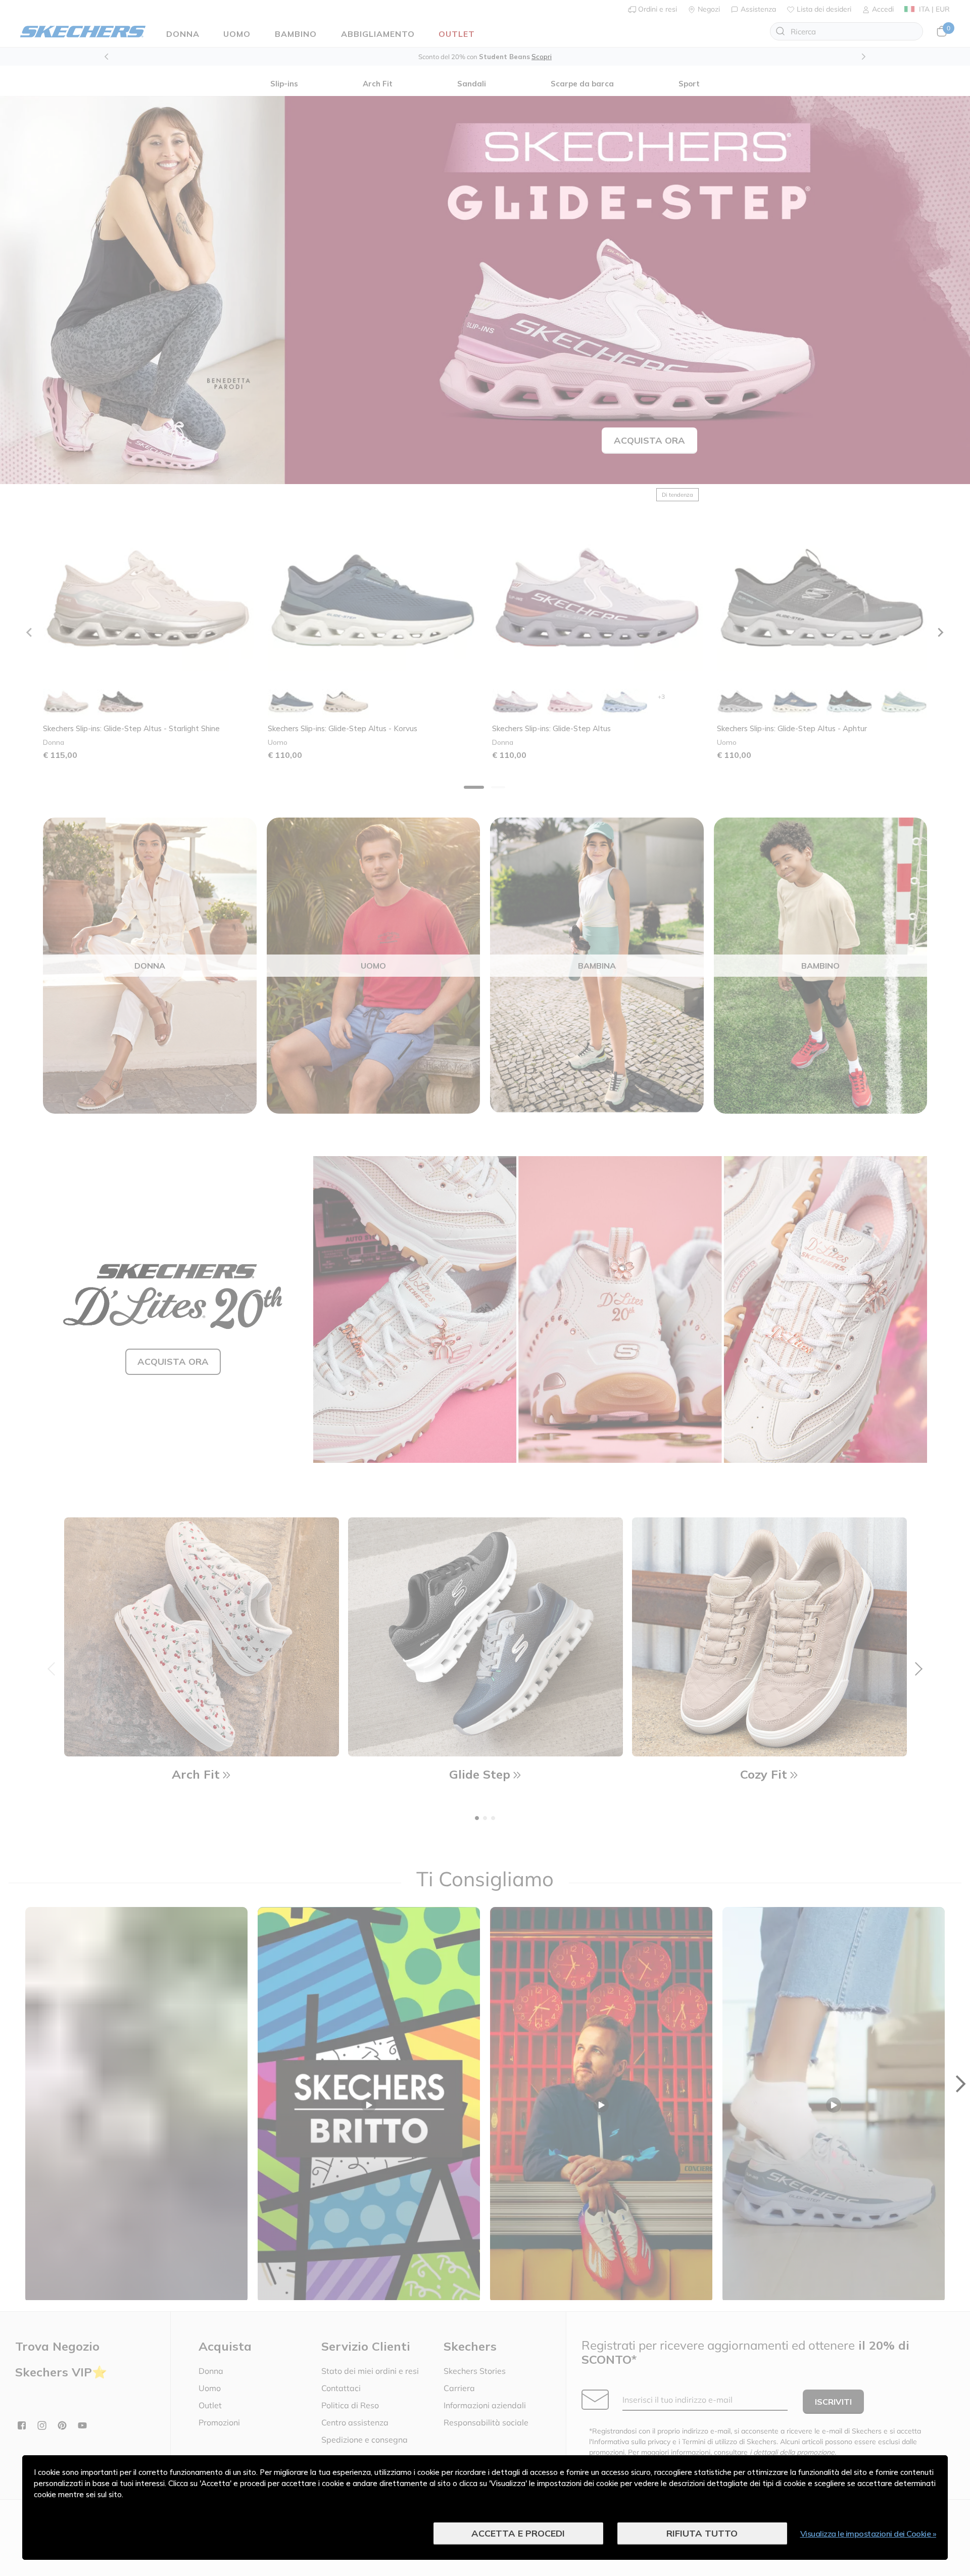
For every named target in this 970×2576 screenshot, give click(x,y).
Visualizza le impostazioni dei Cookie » (868, 2534)
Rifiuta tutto (702, 2533)
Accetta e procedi (518, 2533)
